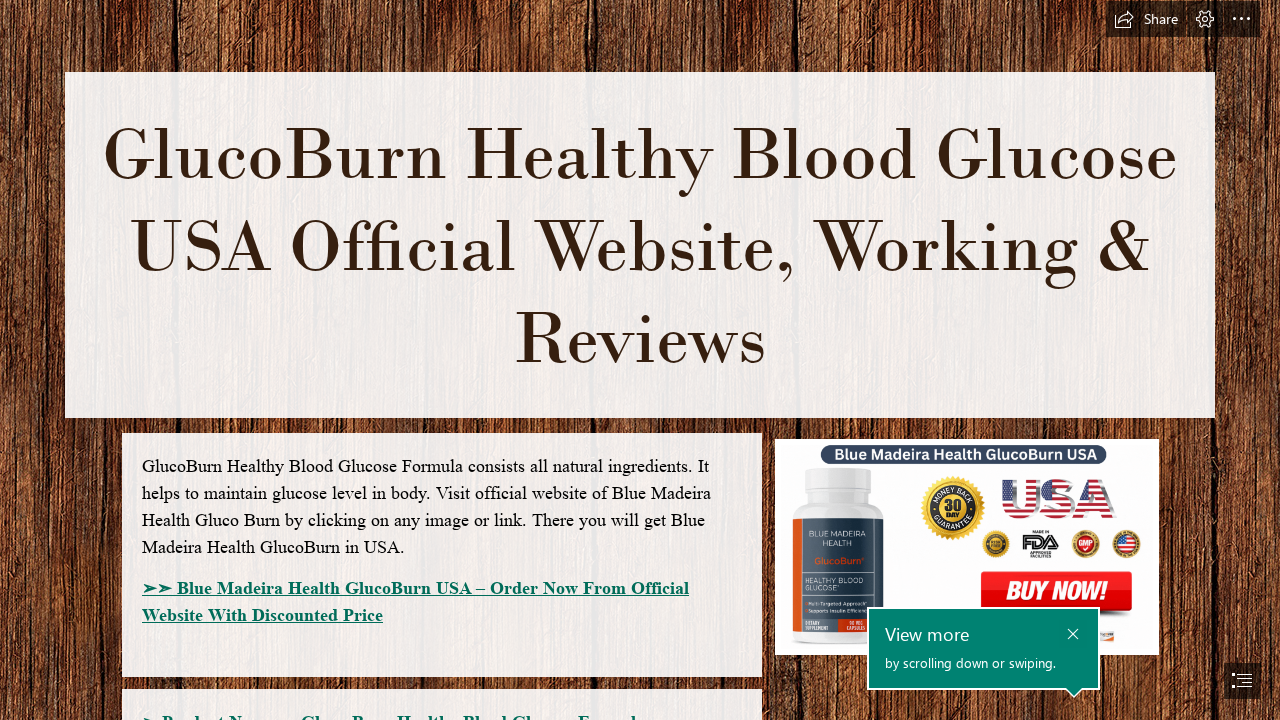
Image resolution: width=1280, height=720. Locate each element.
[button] (1146, 19)
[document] (640, 360)
